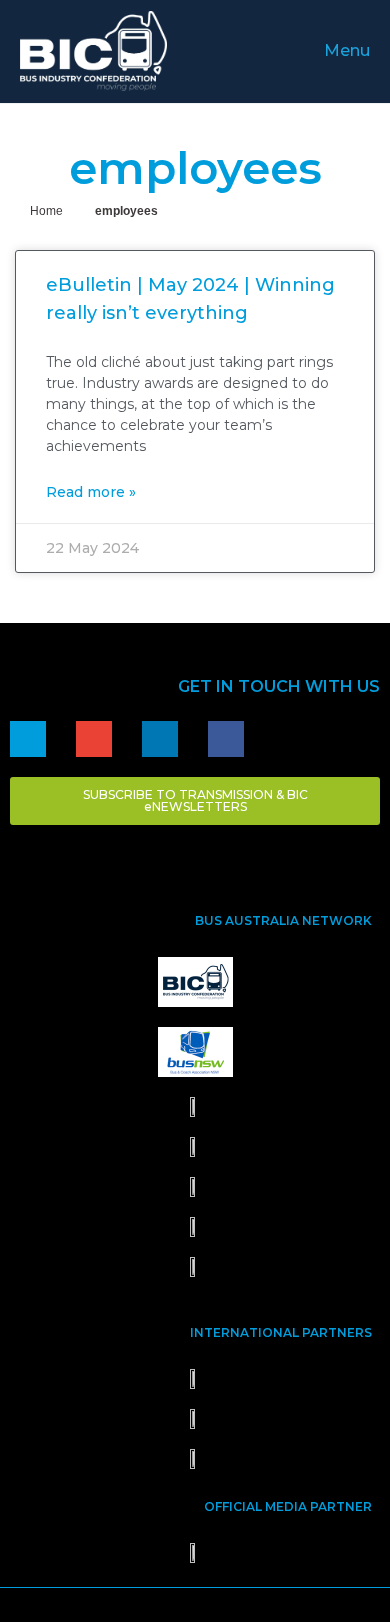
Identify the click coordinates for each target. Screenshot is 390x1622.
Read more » (91, 492)
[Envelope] (94, 739)
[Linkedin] (160, 739)
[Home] (28, 739)
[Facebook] (226, 739)
